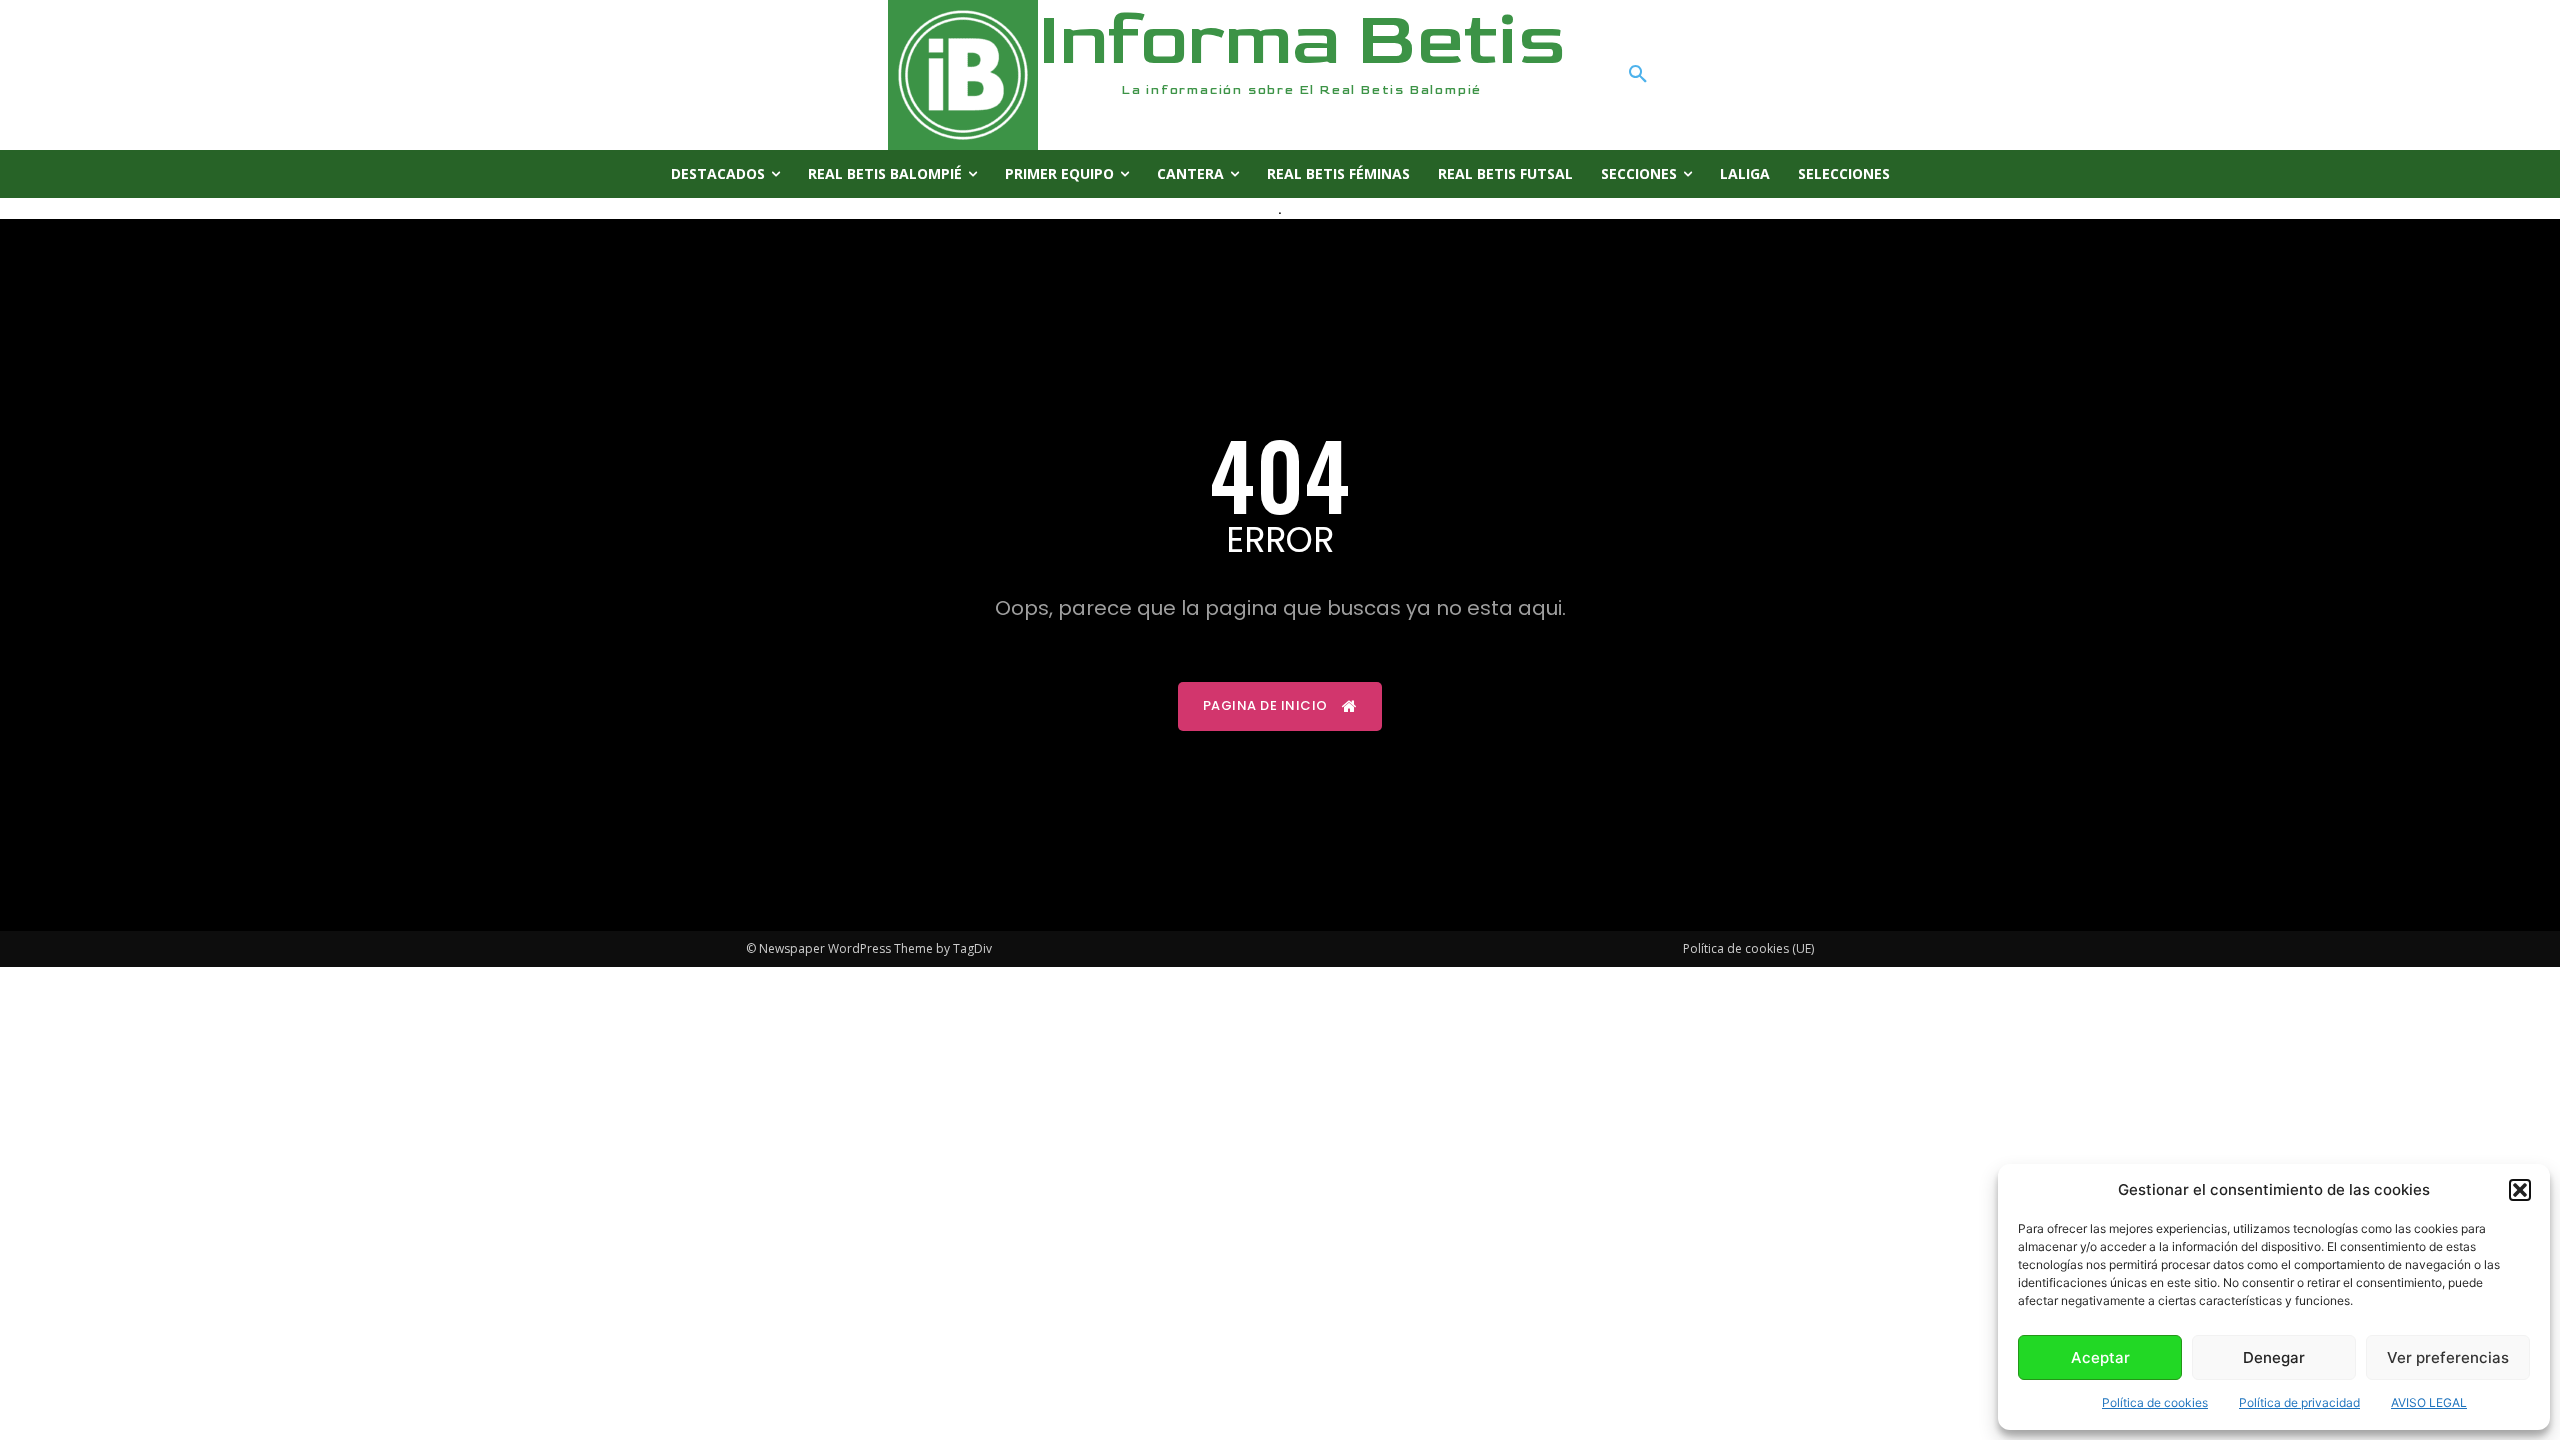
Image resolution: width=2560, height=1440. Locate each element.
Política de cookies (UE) (1748, 948)
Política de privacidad (2299, 1402)
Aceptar (2100, 1357)
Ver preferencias (2448, 1357)
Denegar (2274, 1357)
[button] (2520, 1190)
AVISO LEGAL (2429, 1402)
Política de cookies (2155, 1402)
